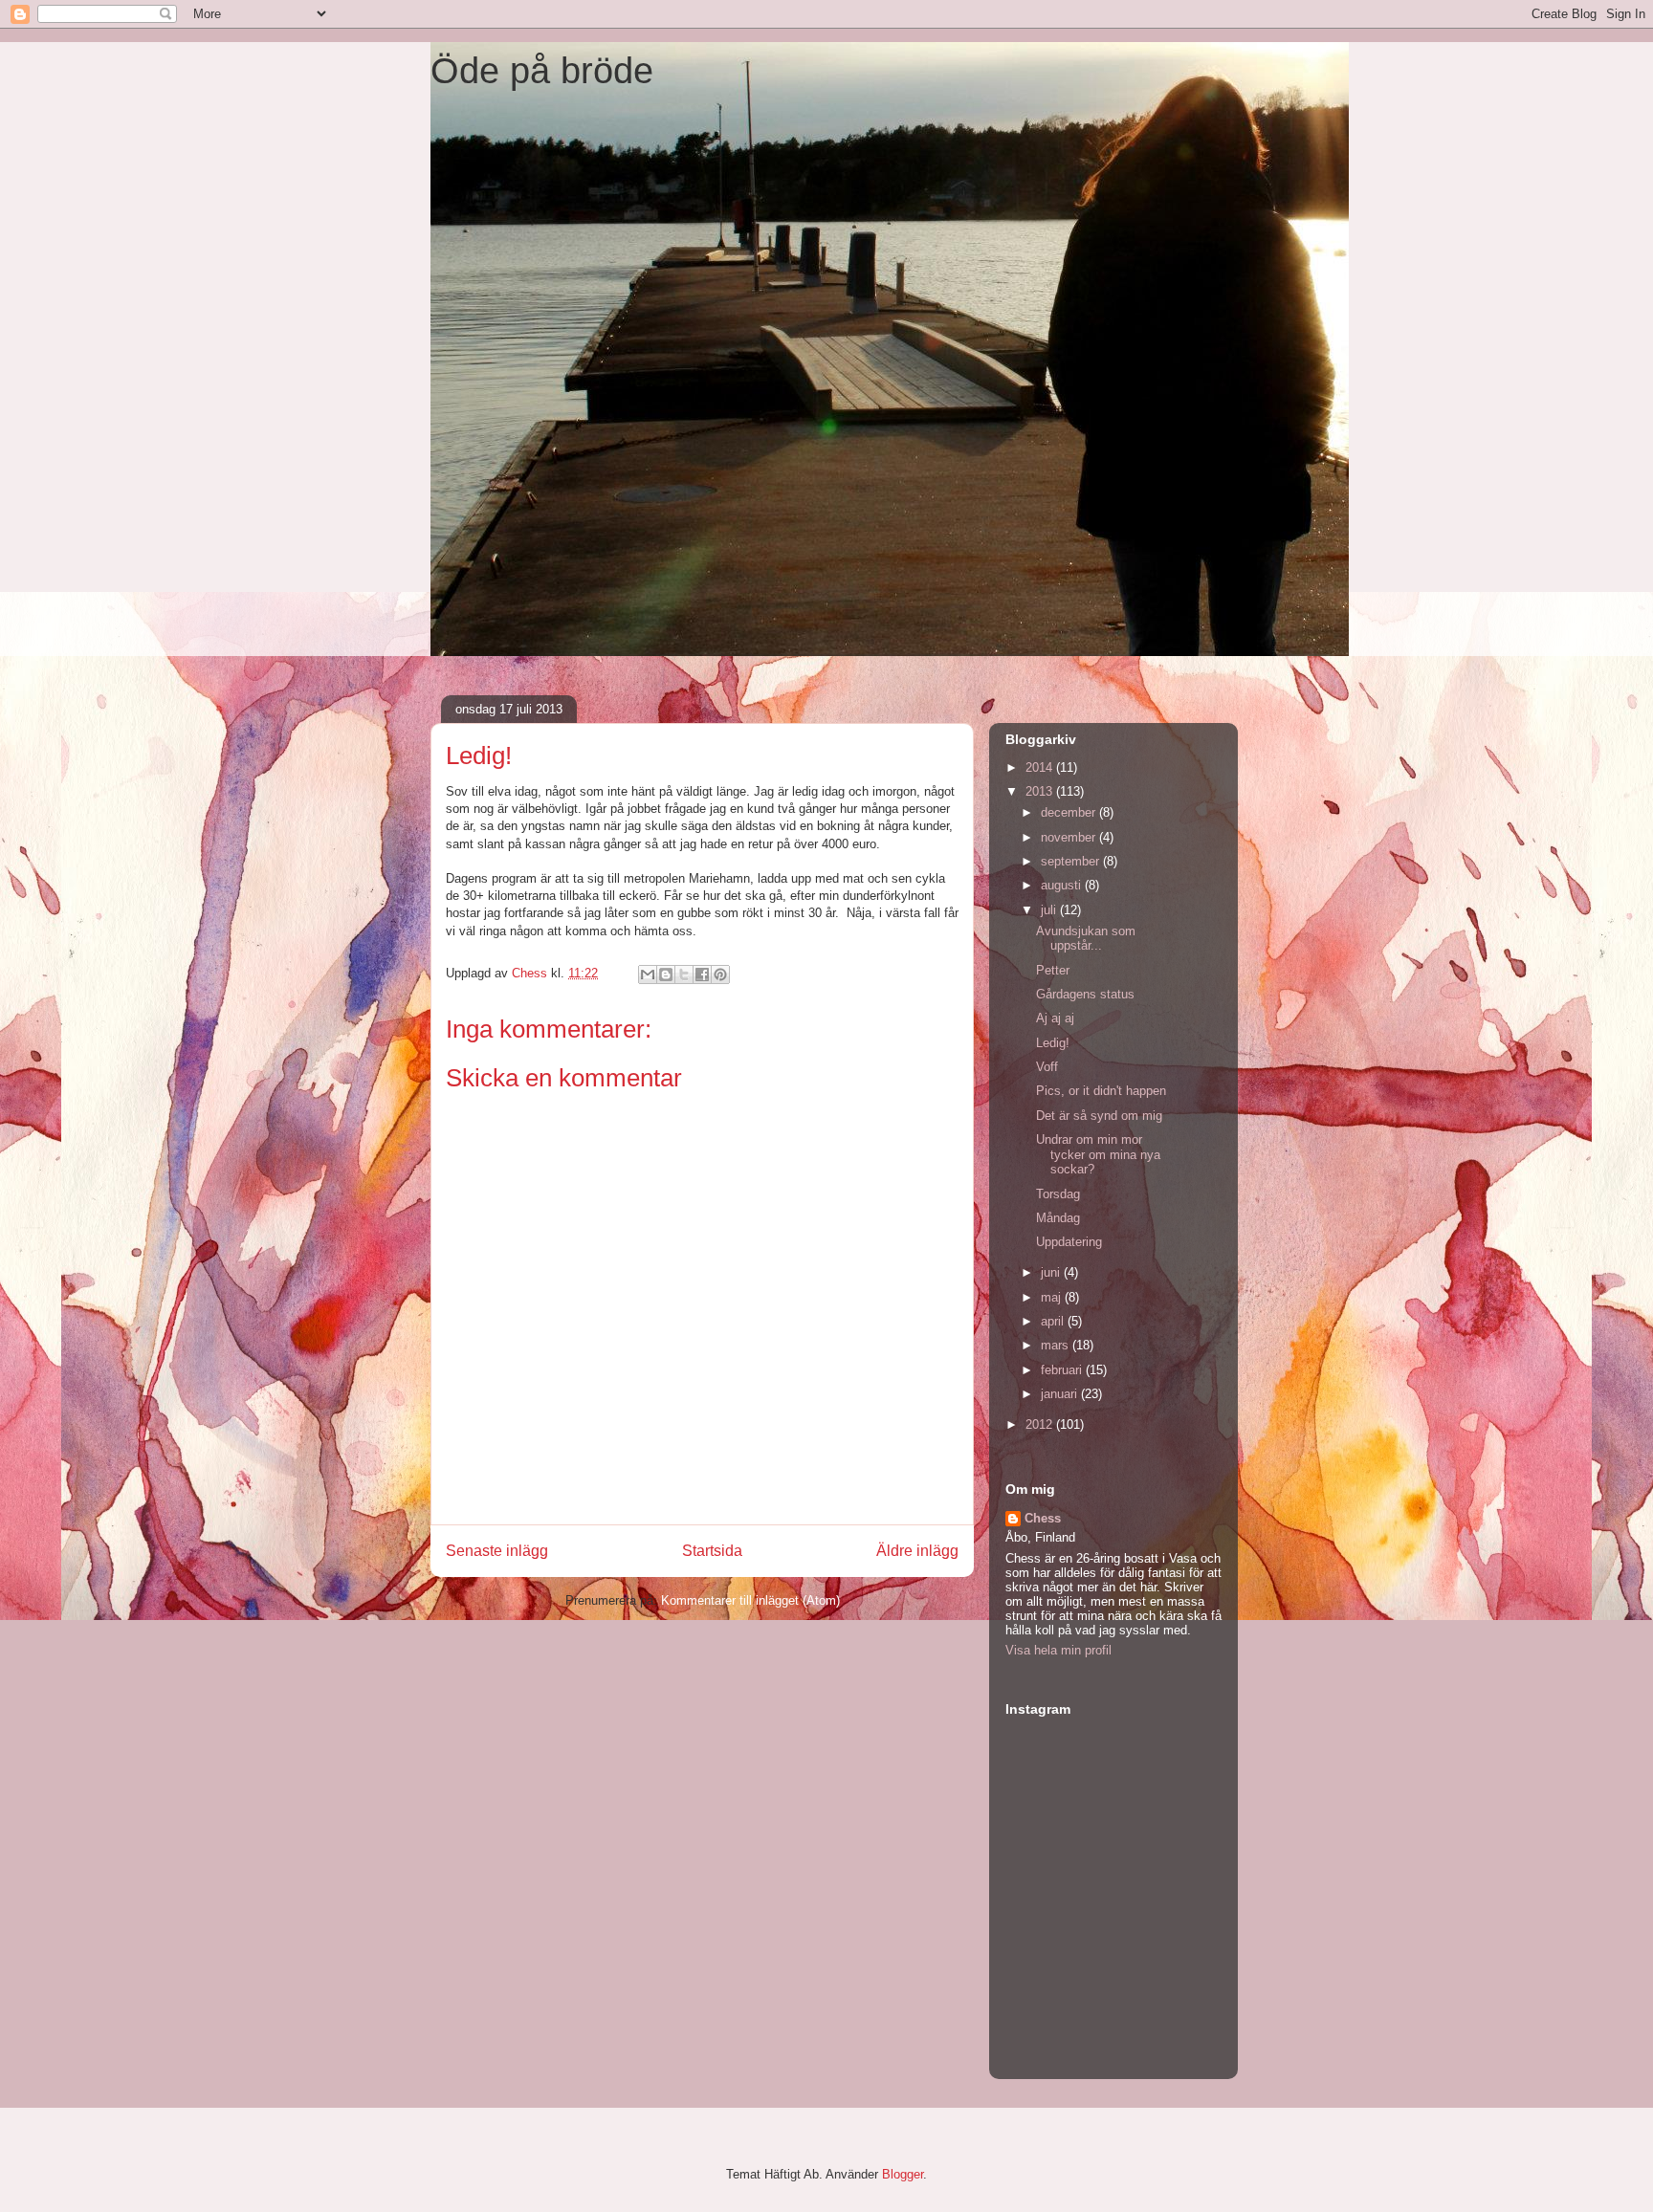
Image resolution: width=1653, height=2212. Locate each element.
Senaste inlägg (497, 1551)
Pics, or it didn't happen (1101, 1091)
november (1070, 837)
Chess (1043, 1518)
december (1070, 812)
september (1072, 861)
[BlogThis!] (666, 975)
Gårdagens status (1085, 994)
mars (1057, 1345)
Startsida (712, 1551)
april (1054, 1321)
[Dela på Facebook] (702, 975)
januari (1061, 1394)
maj (1053, 1297)
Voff (1047, 1067)
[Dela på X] (684, 975)
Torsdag (1058, 1194)
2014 (1041, 767)
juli (1050, 910)
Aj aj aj (1055, 1018)
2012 (1041, 1424)
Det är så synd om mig (1099, 1116)
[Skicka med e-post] (648, 975)
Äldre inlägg (917, 1551)
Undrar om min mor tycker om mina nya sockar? (1098, 1154)
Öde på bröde (542, 71)
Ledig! (1053, 1043)
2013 (1041, 791)
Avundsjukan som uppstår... (1086, 939)
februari (1063, 1370)
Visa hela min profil (1058, 1650)
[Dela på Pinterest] (720, 975)
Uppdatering (1069, 1242)
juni (1052, 1272)
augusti (1063, 885)
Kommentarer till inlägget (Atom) (750, 1600)
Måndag (1058, 1218)
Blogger (903, 2174)
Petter (1053, 970)
